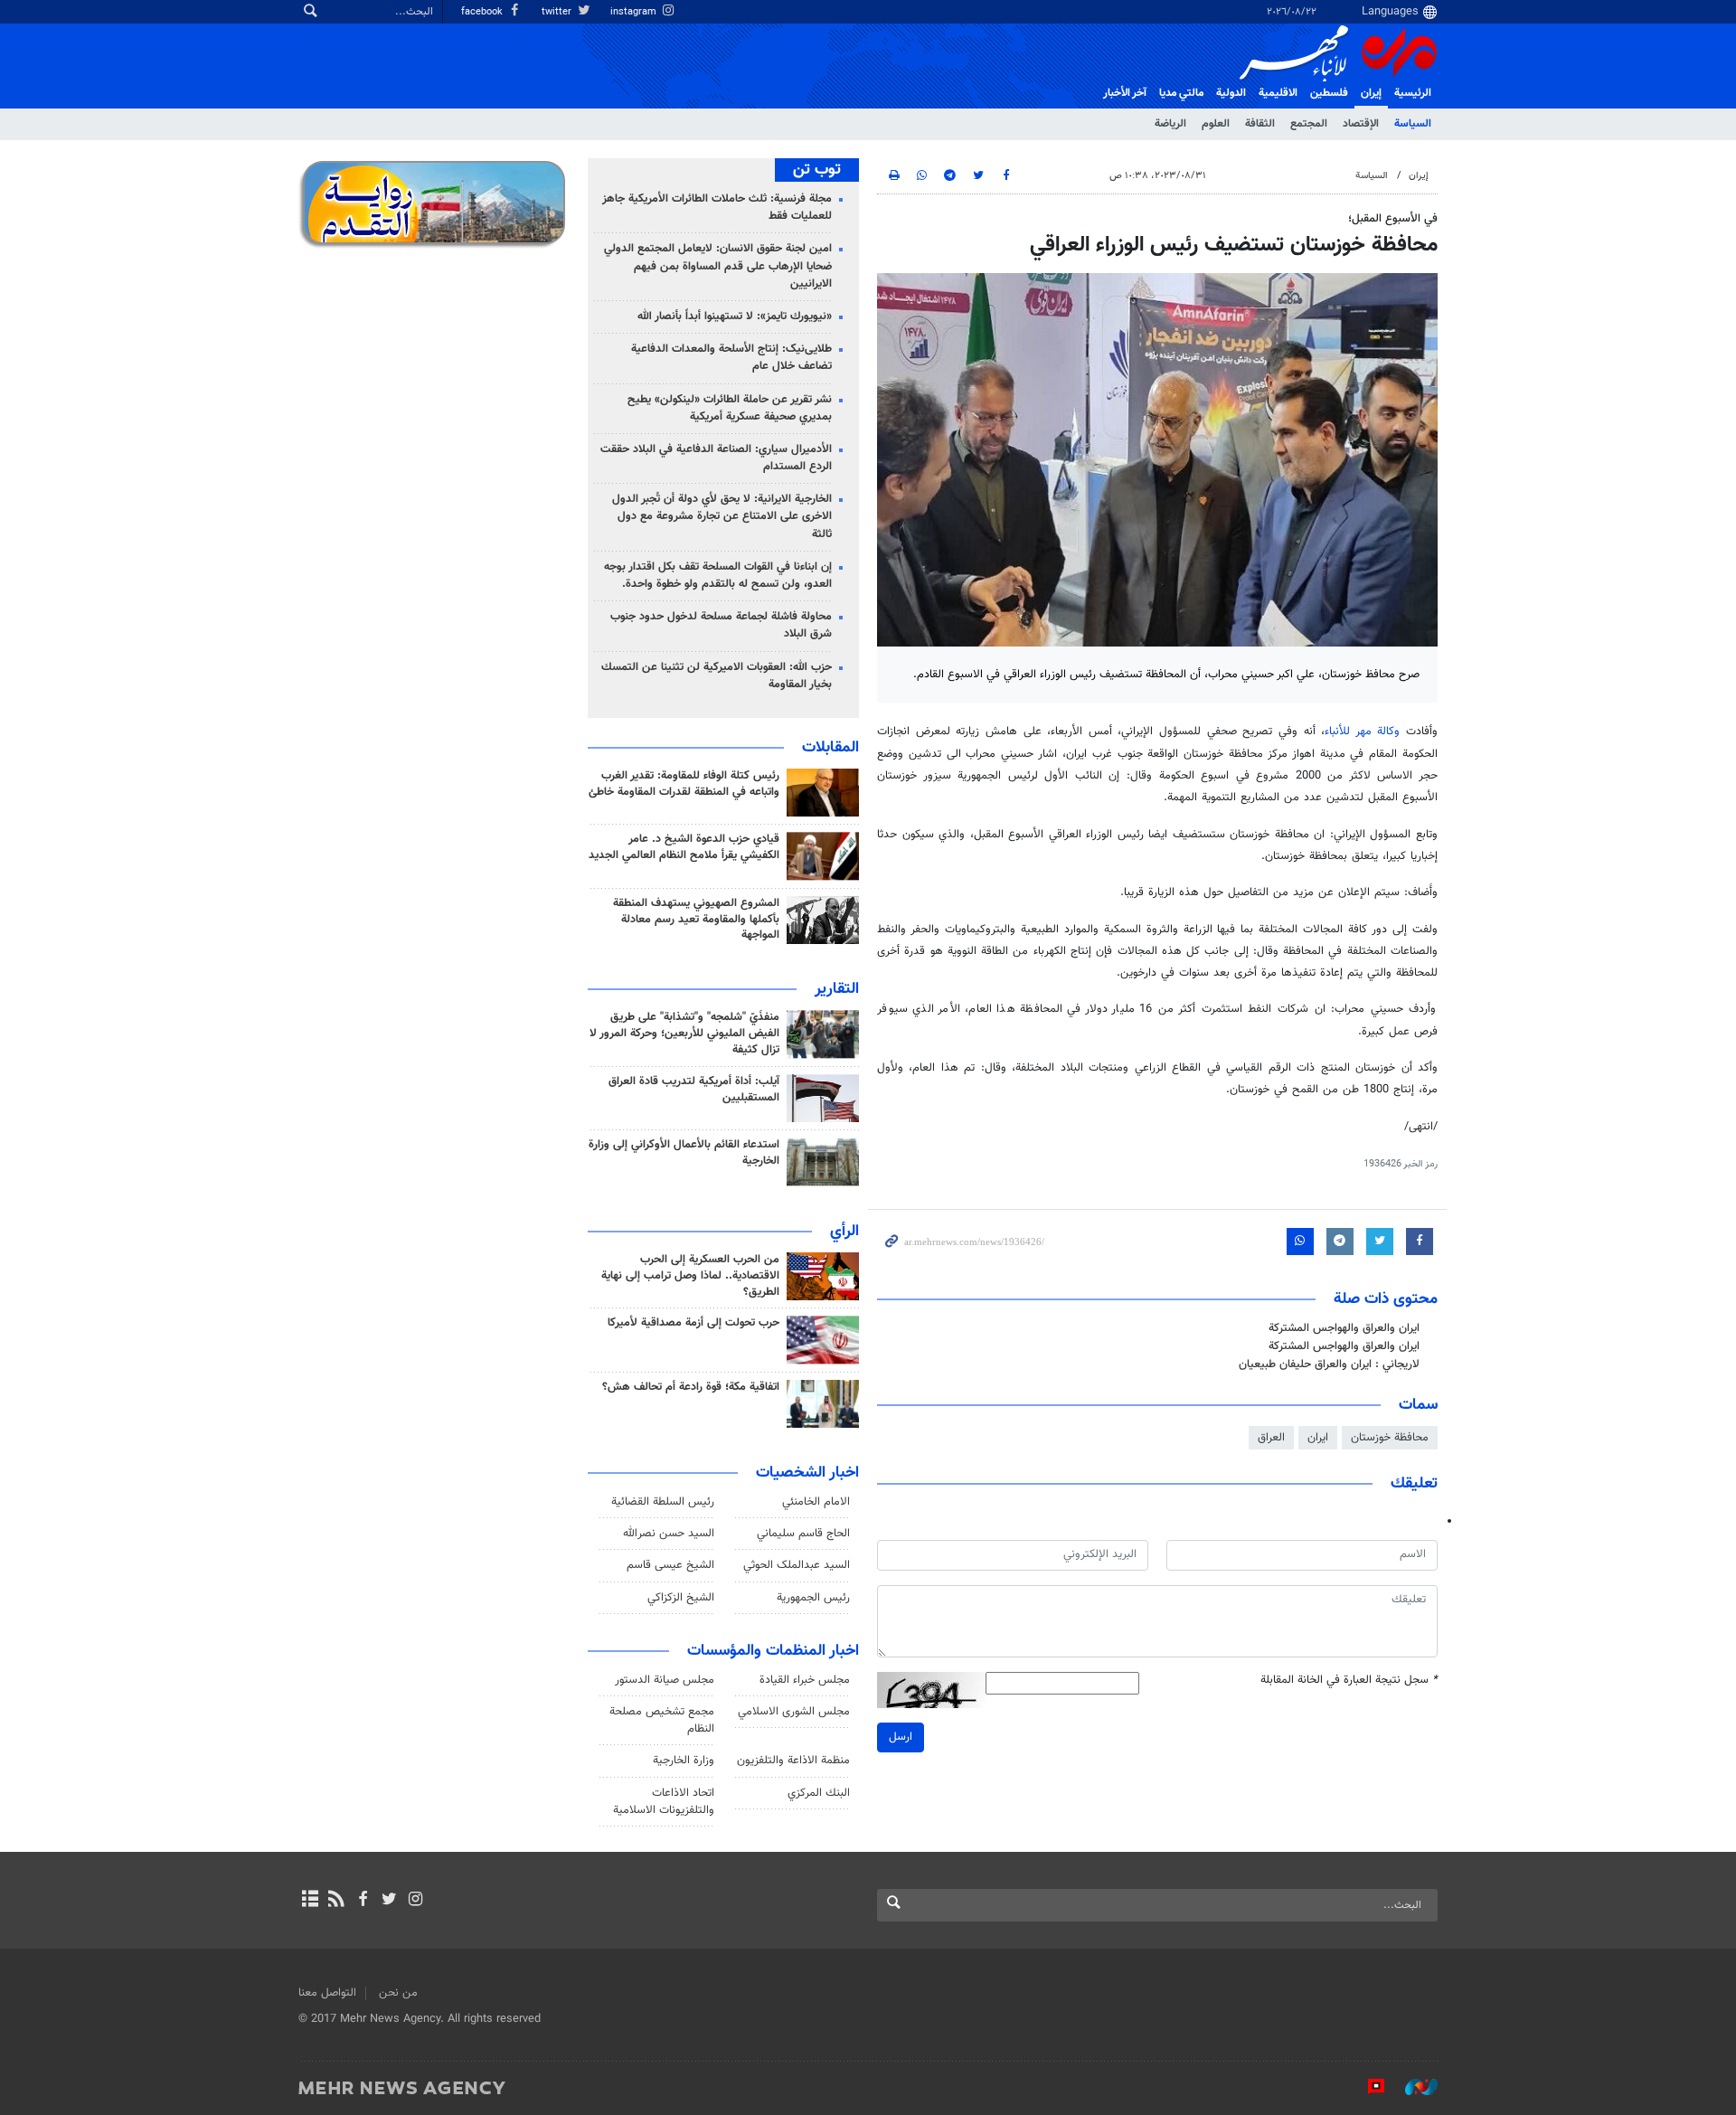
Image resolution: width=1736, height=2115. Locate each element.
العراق (1271, 1438)
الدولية (1231, 93)
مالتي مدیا (1181, 93)
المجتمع (1309, 124)
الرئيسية (1413, 93)
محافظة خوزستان (1390, 1438)
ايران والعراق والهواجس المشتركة (1344, 1328)
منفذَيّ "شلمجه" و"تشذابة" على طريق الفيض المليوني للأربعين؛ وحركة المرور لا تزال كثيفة (684, 1034)
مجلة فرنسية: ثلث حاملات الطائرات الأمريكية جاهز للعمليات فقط (717, 208)
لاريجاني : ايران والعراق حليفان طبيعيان (1329, 1364)
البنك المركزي (819, 1793)
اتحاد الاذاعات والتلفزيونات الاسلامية (664, 1802)
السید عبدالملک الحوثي (797, 1565)
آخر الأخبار (1125, 93)
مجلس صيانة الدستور (665, 1680)
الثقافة (1260, 124)
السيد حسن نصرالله (669, 1534)
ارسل (901, 1737)
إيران (1371, 93)
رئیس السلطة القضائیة (663, 1502)
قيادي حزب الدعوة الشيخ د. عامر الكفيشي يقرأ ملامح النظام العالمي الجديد (684, 847)
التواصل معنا (327, 1993)
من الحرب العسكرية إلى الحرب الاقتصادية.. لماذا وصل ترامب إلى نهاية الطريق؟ (690, 1276)
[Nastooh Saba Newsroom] (1412, 2087)
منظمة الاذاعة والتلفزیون (793, 1761)
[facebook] (362, 1901)
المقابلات (830, 748)
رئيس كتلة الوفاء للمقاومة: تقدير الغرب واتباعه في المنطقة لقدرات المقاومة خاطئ (684, 784)
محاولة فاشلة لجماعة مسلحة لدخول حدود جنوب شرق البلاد (721, 625)
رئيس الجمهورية (813, 1598)
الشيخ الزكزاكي (681, 1598)
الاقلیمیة (1278, 93)
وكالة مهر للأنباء (1362, 732)
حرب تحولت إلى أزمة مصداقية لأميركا (693, 1323)
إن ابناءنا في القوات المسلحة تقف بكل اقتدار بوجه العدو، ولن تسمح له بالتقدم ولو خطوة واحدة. (718, 576)
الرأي (844, 1232)
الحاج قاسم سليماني (803, 1534)
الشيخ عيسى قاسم (670, 1565)
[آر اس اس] (336, 1901)
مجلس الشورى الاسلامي (794, 1712)
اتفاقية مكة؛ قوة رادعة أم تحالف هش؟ (691, 1387)
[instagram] (415, 1901)
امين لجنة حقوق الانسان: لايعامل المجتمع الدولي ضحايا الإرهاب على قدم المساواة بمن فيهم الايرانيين (718, 266)
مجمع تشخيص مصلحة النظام (662, 1720)
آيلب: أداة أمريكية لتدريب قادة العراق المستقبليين (694, 1090)
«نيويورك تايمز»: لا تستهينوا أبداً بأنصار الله (735, 316)
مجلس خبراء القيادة (805, 1680)
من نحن (398, 1993)
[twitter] (389, 1901)
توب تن (817, 170)
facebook (483, 12)
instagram (635, 12)
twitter (558, 12)
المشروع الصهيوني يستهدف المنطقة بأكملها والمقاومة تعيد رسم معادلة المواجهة (696, 920)
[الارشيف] (310, 1901)
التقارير (837, 989)
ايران (1318, 1438)
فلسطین (1329, 93)
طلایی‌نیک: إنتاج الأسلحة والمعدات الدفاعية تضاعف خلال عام (731, 358)
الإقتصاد (1361, 124)
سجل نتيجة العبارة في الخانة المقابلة (1349, 1681)
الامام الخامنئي (816, 1502)
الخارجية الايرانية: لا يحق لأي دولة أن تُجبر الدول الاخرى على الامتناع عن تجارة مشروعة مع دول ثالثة (722, 516)
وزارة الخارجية (684, 1761)
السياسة (1413, 124)
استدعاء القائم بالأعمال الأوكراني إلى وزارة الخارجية (684, 1153)
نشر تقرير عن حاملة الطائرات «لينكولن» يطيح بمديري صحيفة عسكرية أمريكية (730, 408)
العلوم (1216, 124)
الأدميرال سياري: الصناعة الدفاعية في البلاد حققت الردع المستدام (716, 458)
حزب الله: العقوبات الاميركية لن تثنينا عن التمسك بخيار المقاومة (717, 676)
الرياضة (1170, 124)
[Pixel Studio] (1367, 2087)
